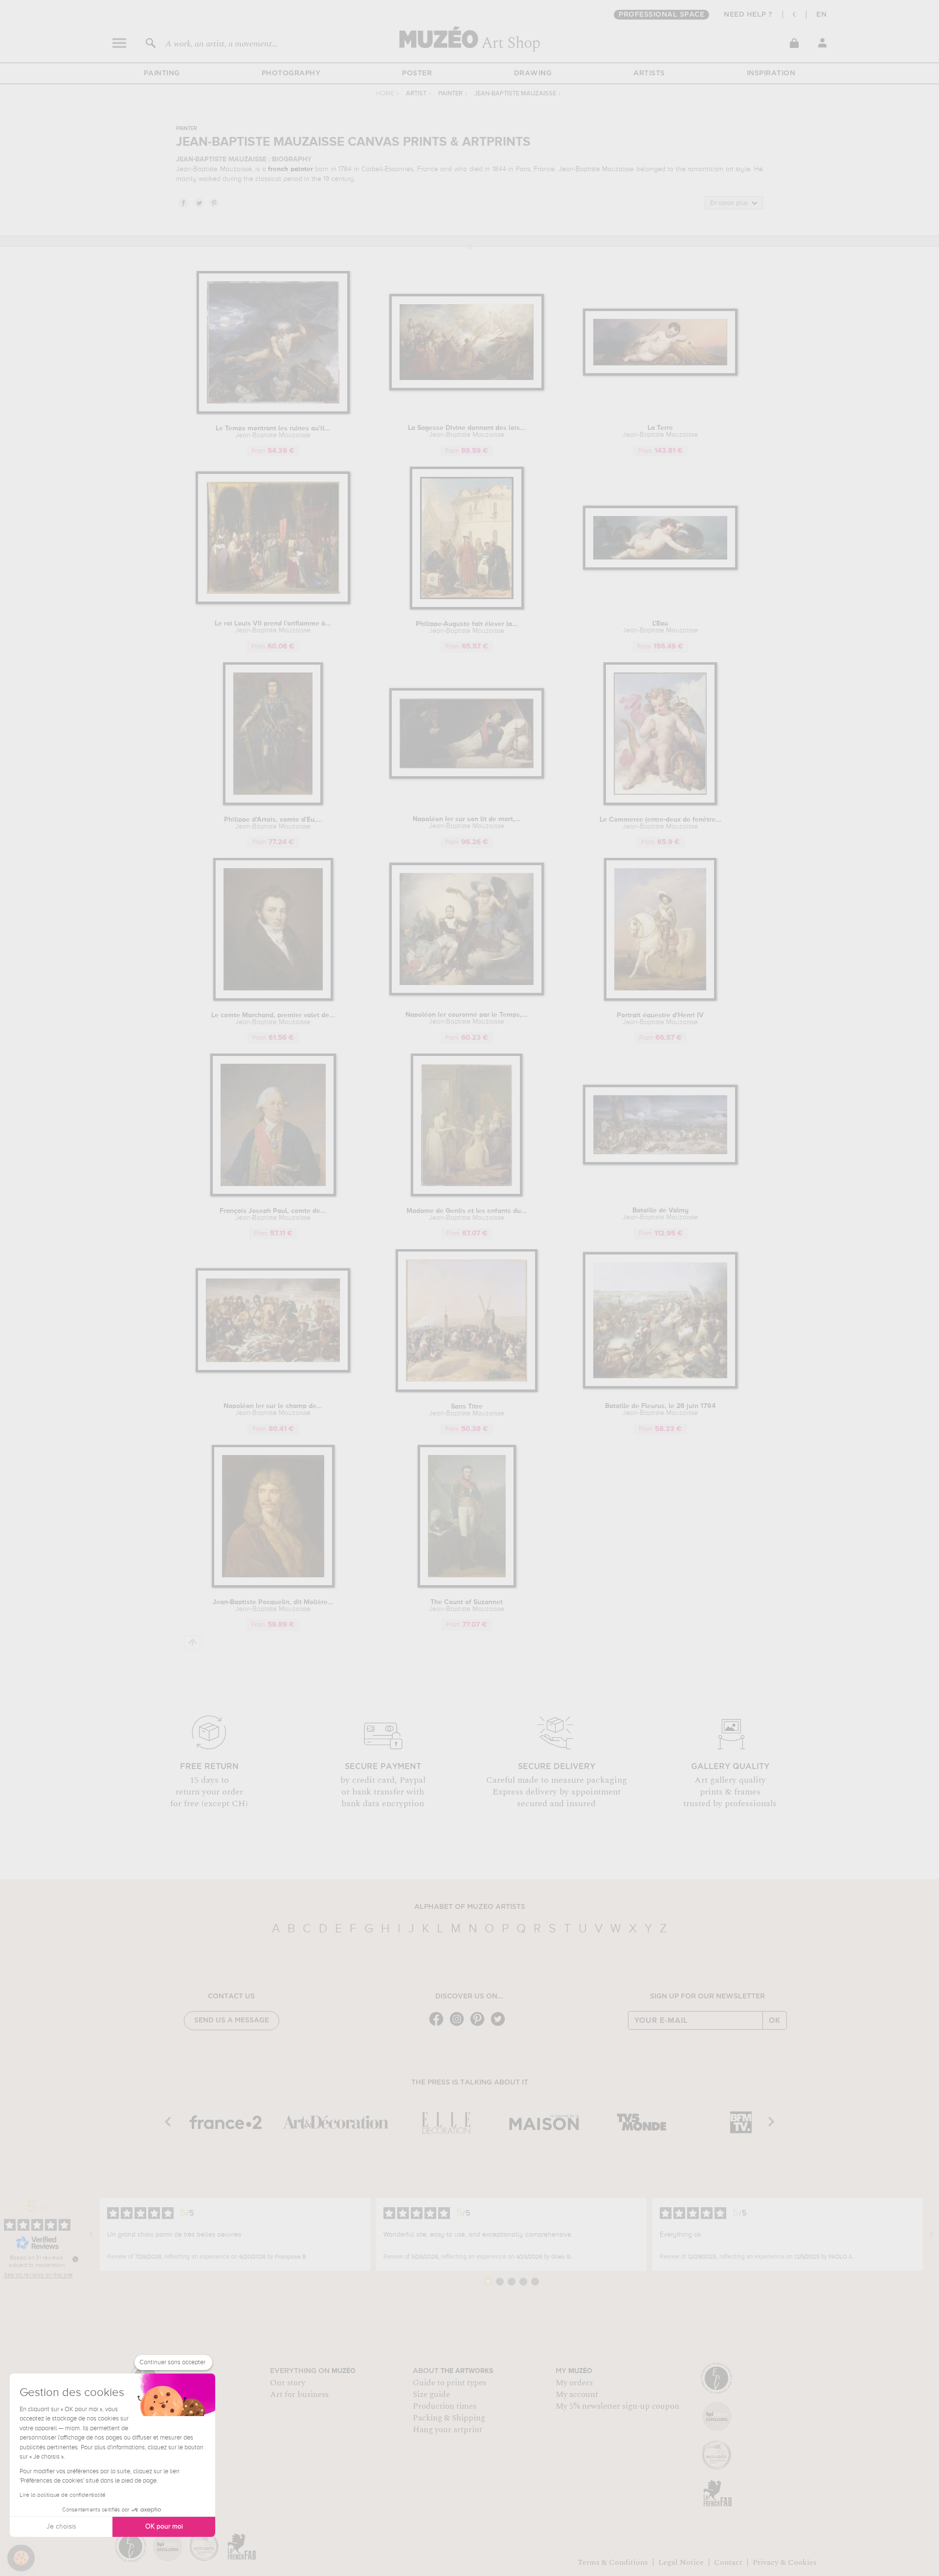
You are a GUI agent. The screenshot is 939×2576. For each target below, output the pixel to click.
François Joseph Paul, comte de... (273, 1214)
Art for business (299, 2395)
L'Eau (660, 627)
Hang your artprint (447, 2430)
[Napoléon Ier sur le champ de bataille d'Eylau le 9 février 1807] (273, 1371)
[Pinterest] (480, 2025)
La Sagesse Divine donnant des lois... (467, 431)
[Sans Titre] (467, 1390)
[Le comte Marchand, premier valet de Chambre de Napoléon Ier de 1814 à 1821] (273, 999)
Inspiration (771, 73)
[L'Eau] (660, 568)
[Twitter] (500, 2025)
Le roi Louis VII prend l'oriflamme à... (273, 627)
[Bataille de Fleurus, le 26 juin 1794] (660, 1387)
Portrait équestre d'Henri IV (660, 1019)
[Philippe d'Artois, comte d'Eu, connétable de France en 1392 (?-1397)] (273, 803)
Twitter (199, 202)
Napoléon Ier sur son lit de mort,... (467, 823)
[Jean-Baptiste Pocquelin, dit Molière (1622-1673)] (273, 1586)
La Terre (660, 431)
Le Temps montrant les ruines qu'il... (273, 432)
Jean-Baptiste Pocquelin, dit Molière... (273, 1606)
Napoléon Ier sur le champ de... (273, 1410)
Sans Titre (467, 1410)
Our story (288, 2383)
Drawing (533, 73)
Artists (649, 73)
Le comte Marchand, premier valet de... (273, 1019)
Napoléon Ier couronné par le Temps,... (467, 1018)
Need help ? (748, 15)
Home (385, 94)
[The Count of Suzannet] (467, 1586)
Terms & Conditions (613, 2562)
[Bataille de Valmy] (660, 1163)
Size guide (431, 2395)
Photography (291, 73)
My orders (574, 2383)
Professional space (661, 15)
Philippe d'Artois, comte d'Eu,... (273, 823)
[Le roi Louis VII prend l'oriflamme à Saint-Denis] (273, 602)
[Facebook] (439, 2025)
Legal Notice (681, 2562)
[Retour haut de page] (193, 1643)
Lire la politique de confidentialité (63, 2495)
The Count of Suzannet (467, 1606)
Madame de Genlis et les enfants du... (467, 1214)
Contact (728, 2562)
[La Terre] (660, 374)
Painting (162, 73)
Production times (445, 2406)
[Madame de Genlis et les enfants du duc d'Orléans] (467, 1195)
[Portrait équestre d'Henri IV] (660, 999)
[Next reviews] (931, 2235)
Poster (417, 73)
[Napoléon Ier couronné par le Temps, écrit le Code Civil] (467, 994)
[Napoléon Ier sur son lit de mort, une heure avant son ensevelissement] (467, 777)
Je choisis (61, 2527)
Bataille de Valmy (660, 1214)
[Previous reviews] (91, 2235)
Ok (775, 2020)
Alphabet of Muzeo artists (470, 1907)
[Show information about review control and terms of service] (75, 2259)
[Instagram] (459, 2025)
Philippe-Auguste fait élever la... (467, 627)
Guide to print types (449, 2383)
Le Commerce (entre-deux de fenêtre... (660, 823)
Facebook (183, 202)
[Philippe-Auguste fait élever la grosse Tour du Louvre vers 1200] (467, 608)
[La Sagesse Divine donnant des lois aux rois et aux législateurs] (467, 389)
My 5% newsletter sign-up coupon (617, 2406)
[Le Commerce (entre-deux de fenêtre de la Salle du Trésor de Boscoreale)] (660, 803)
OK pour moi (164, 2527)
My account (577, 2395)
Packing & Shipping (449, 2418)
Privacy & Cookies (785, 2562)
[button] (21, 2558)
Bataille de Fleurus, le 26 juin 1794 (660, 1410)
